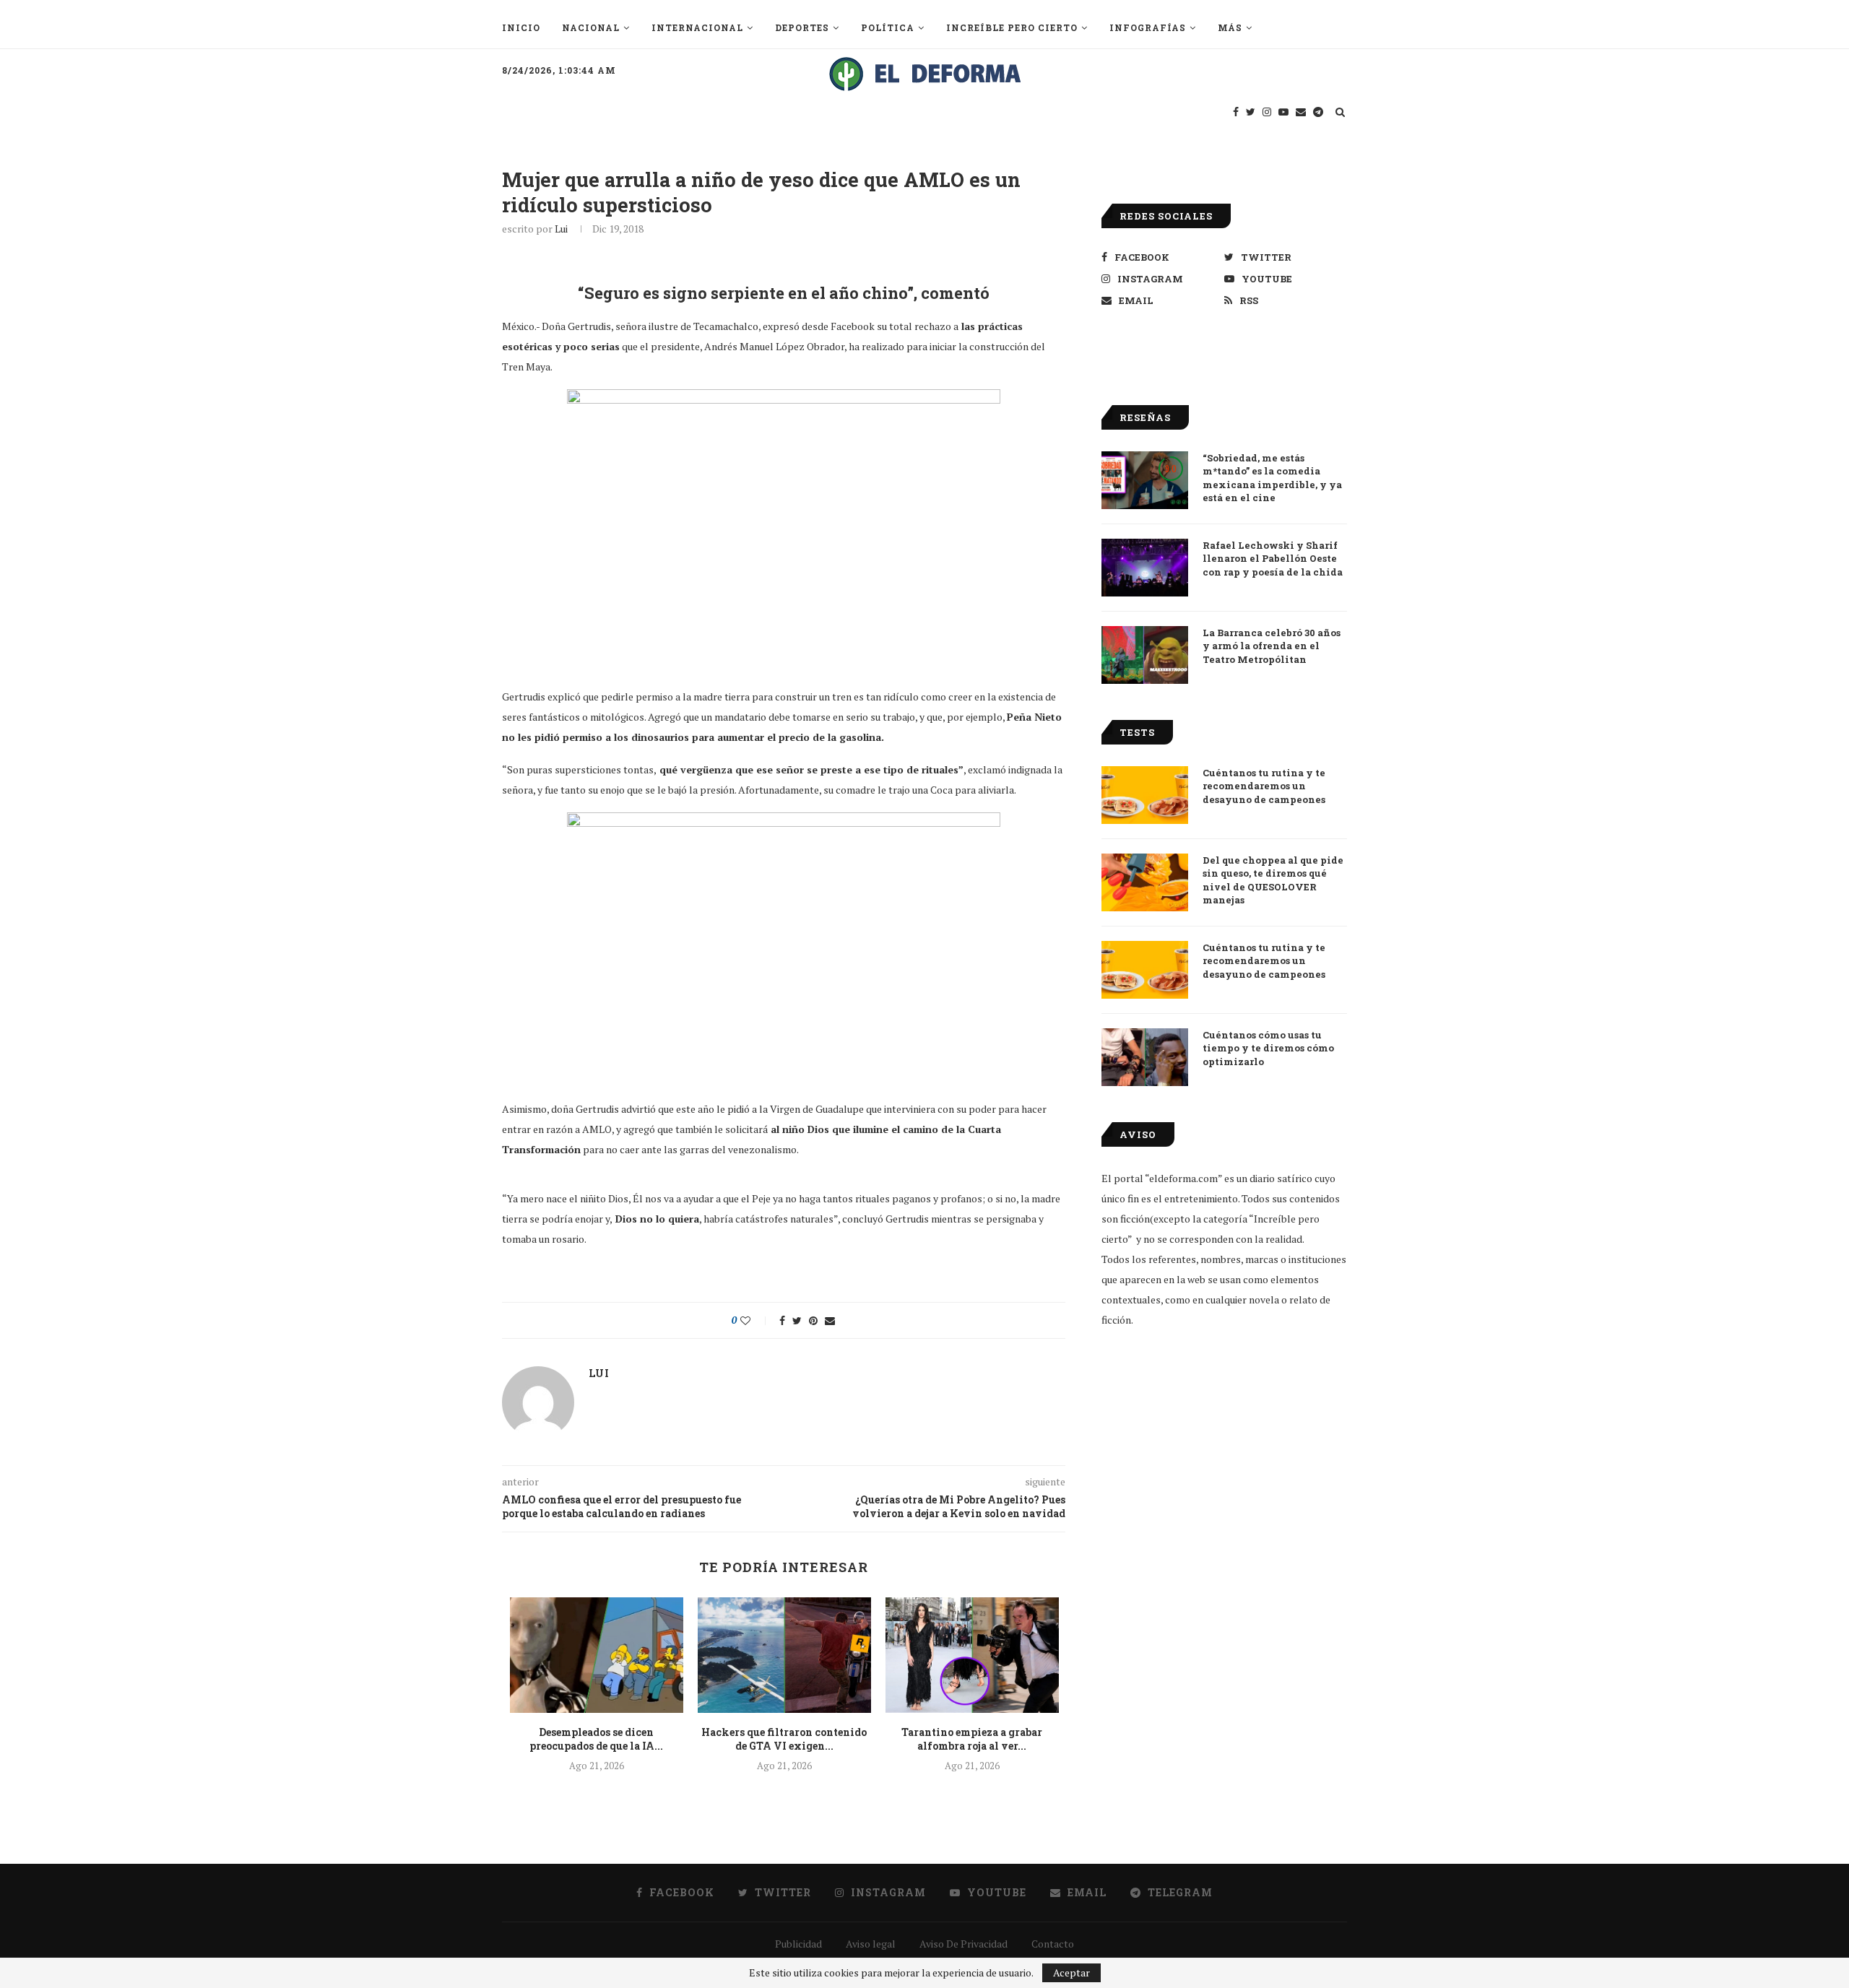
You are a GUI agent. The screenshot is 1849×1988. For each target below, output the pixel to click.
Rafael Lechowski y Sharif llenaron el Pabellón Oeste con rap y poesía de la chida (1273, 558)
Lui (561, 229)
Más (1230, 27)
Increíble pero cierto (1012, 27)
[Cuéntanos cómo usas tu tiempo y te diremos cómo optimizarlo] (1145, 1057)
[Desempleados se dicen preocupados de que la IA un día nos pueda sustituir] (597, 1655)
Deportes (802, 27)
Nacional (591, 27)
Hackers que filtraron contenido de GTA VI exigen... (784, 1739)
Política (888, 27)
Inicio (521, 27)
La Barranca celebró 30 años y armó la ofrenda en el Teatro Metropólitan (1272, 646)
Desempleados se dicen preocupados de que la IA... (596, 1739)
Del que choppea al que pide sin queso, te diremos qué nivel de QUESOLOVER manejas (1273, 880)
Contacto (1053, 1944)
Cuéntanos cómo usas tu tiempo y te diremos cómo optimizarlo (1268, 1048)
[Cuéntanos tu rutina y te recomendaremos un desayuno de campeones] (1145, 795)
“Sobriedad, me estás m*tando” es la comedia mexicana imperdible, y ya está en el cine (1272, 478)
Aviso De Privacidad (964, 1944)
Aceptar (1071, 1972)
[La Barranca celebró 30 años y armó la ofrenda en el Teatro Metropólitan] (1145, 655)
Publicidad (798, 1944)
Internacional (697, 27)
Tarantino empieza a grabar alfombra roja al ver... (972, 1739)
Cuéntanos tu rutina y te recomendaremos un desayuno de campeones (1264, 786)
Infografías (1148, 27)
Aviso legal (871, 1944)
